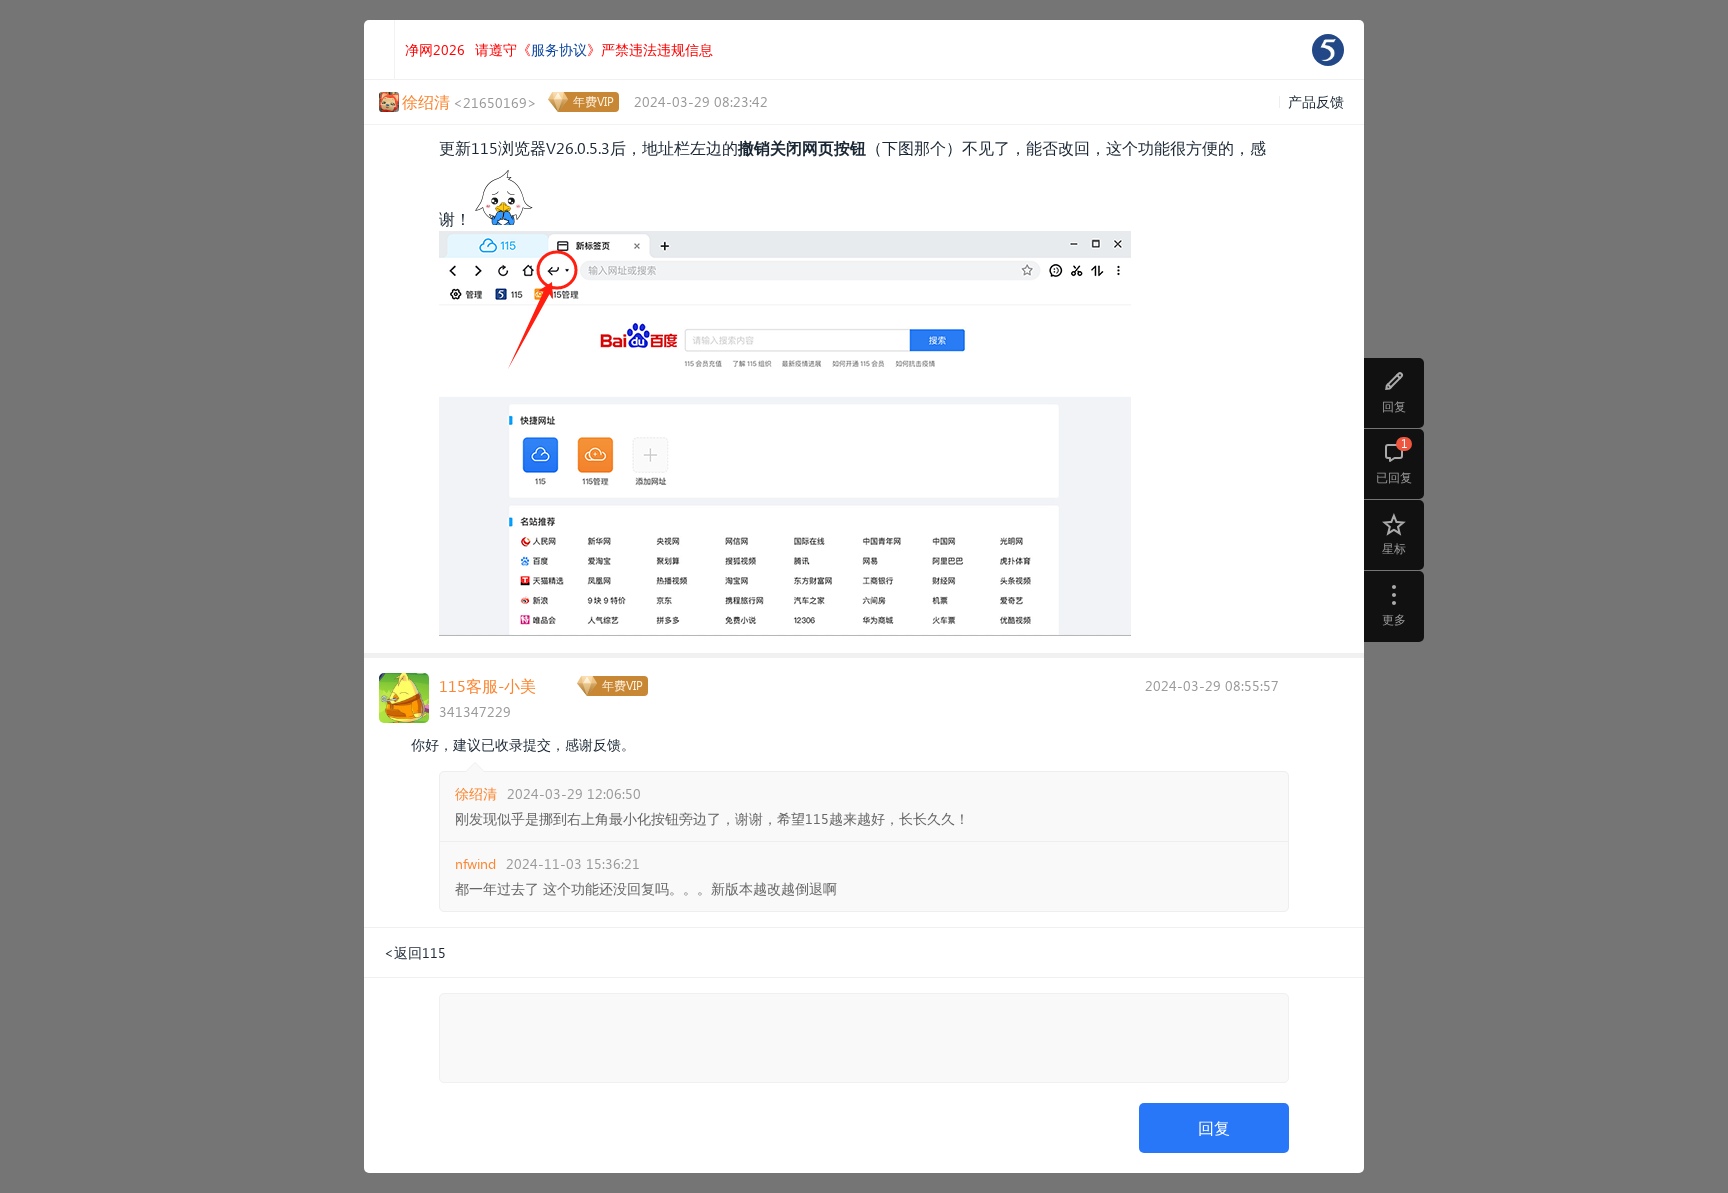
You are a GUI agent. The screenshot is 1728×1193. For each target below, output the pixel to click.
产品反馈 (1316, 101)
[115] (1328, 50)
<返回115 (415, 952)
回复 (1214, 1127)
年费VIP (593, 101)
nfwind (475, 863)
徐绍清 (476, 793)
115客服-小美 (487, 685)
